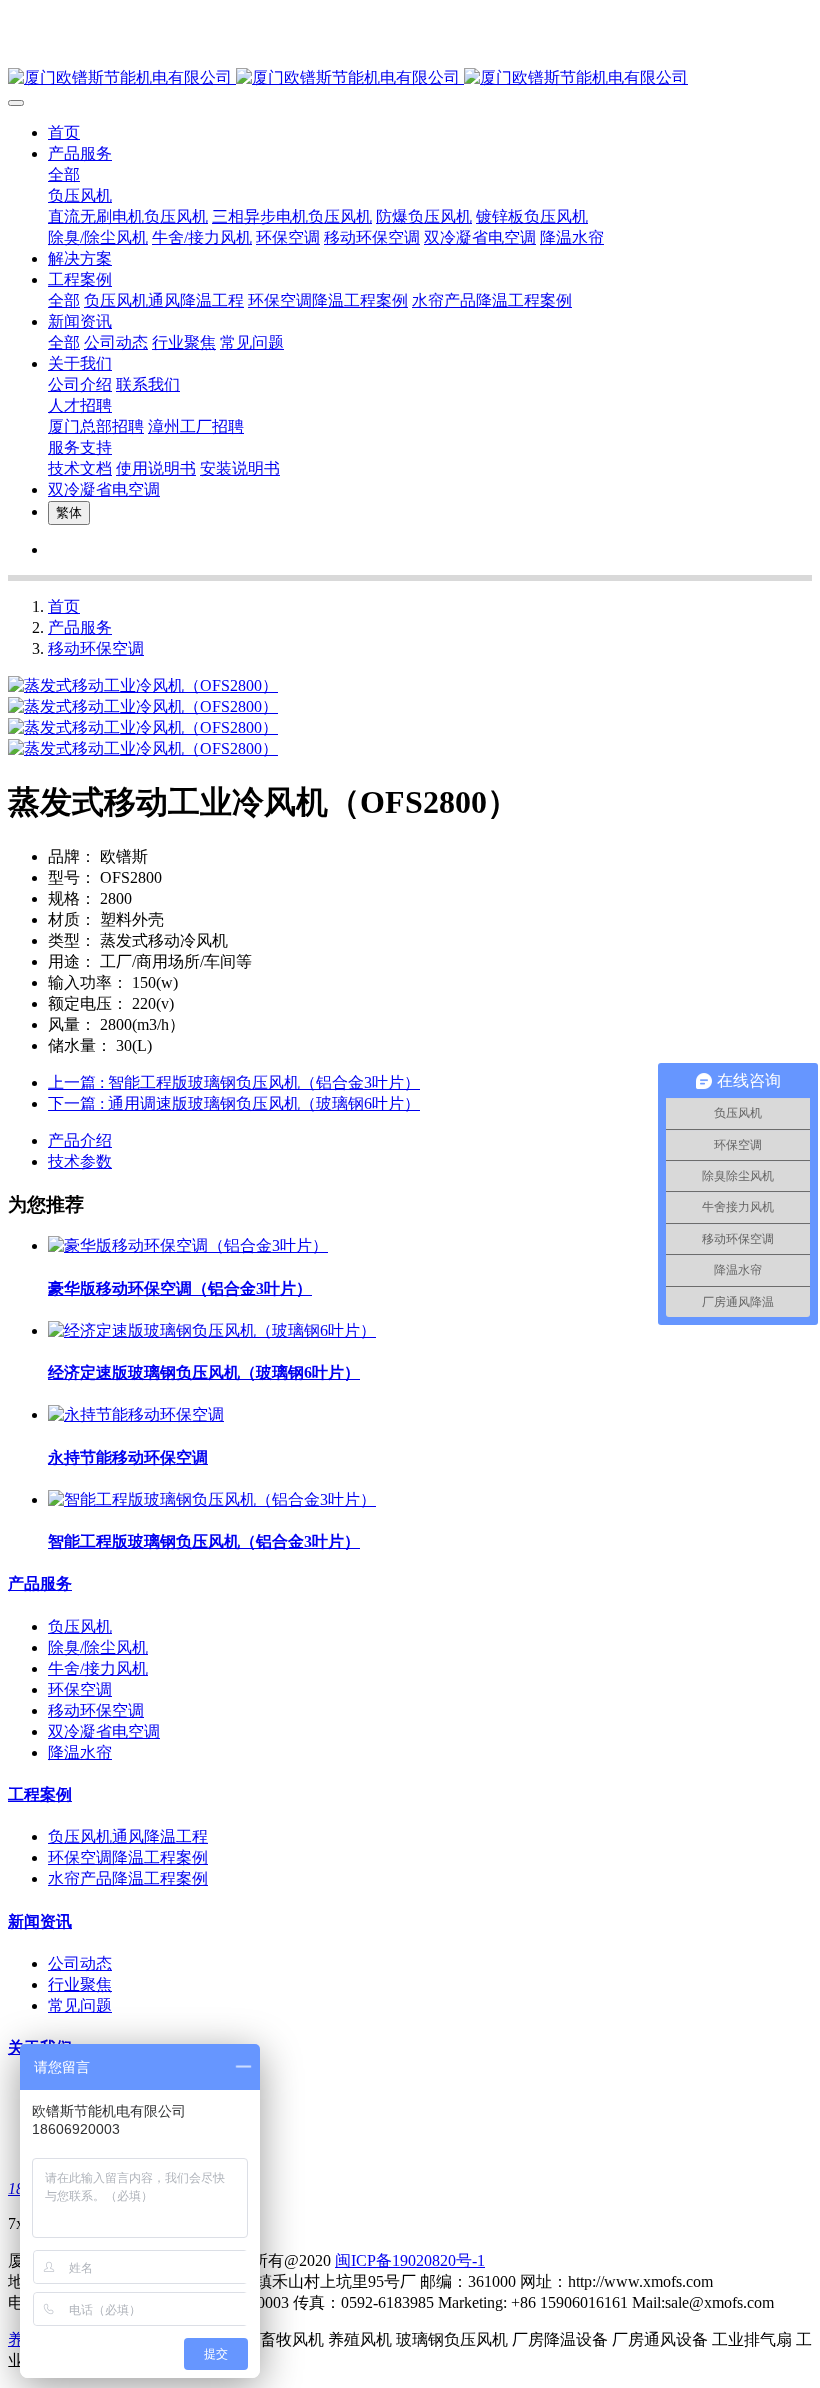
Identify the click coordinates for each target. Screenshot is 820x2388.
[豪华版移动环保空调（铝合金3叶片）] (188, 1245)
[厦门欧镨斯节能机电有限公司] (410, 78)
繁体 (69, 512)
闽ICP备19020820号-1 (410, 2260)
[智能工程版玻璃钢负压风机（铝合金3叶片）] (212, 1499)
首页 (64, 132)
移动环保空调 (96, 648)
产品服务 (80, 627)
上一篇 (234, 1082)
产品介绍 (80, 1140)
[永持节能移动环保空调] (136, 1414)
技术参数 (80, 1161)
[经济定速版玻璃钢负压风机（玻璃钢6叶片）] (212, 1330)
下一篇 (234, 1103)
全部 (64, 174)
